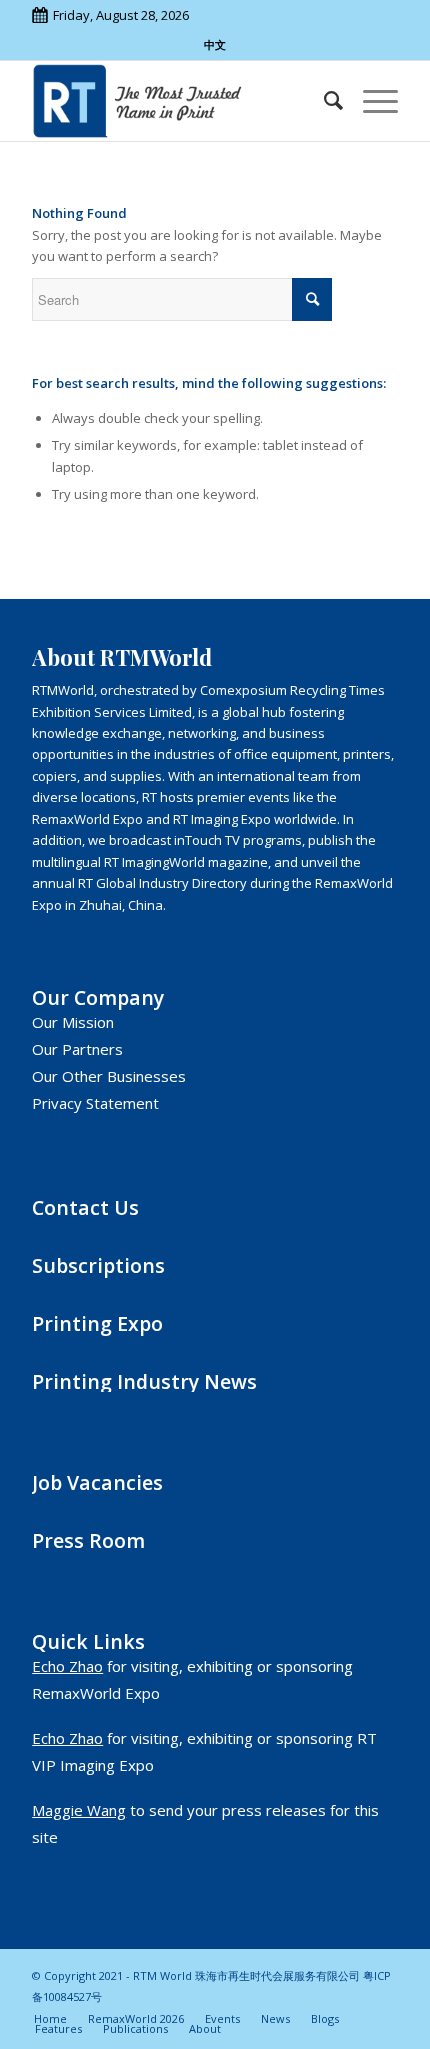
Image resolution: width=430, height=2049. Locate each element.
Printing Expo (97, 1323)
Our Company (98, 997)
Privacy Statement (95, 1103)
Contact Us (85, 1207)
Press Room (88, 1540)
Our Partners (77, 1049)
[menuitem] (323, 101)
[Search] (323, 101)
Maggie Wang (79, 1810)
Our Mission (73, 1022)
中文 (215, 44)
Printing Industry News (144, 1381)
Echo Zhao (67, 1666)
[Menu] (370, 101)
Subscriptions (98, 1265)
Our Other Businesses (109, 1076)
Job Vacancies (97, 1482)
